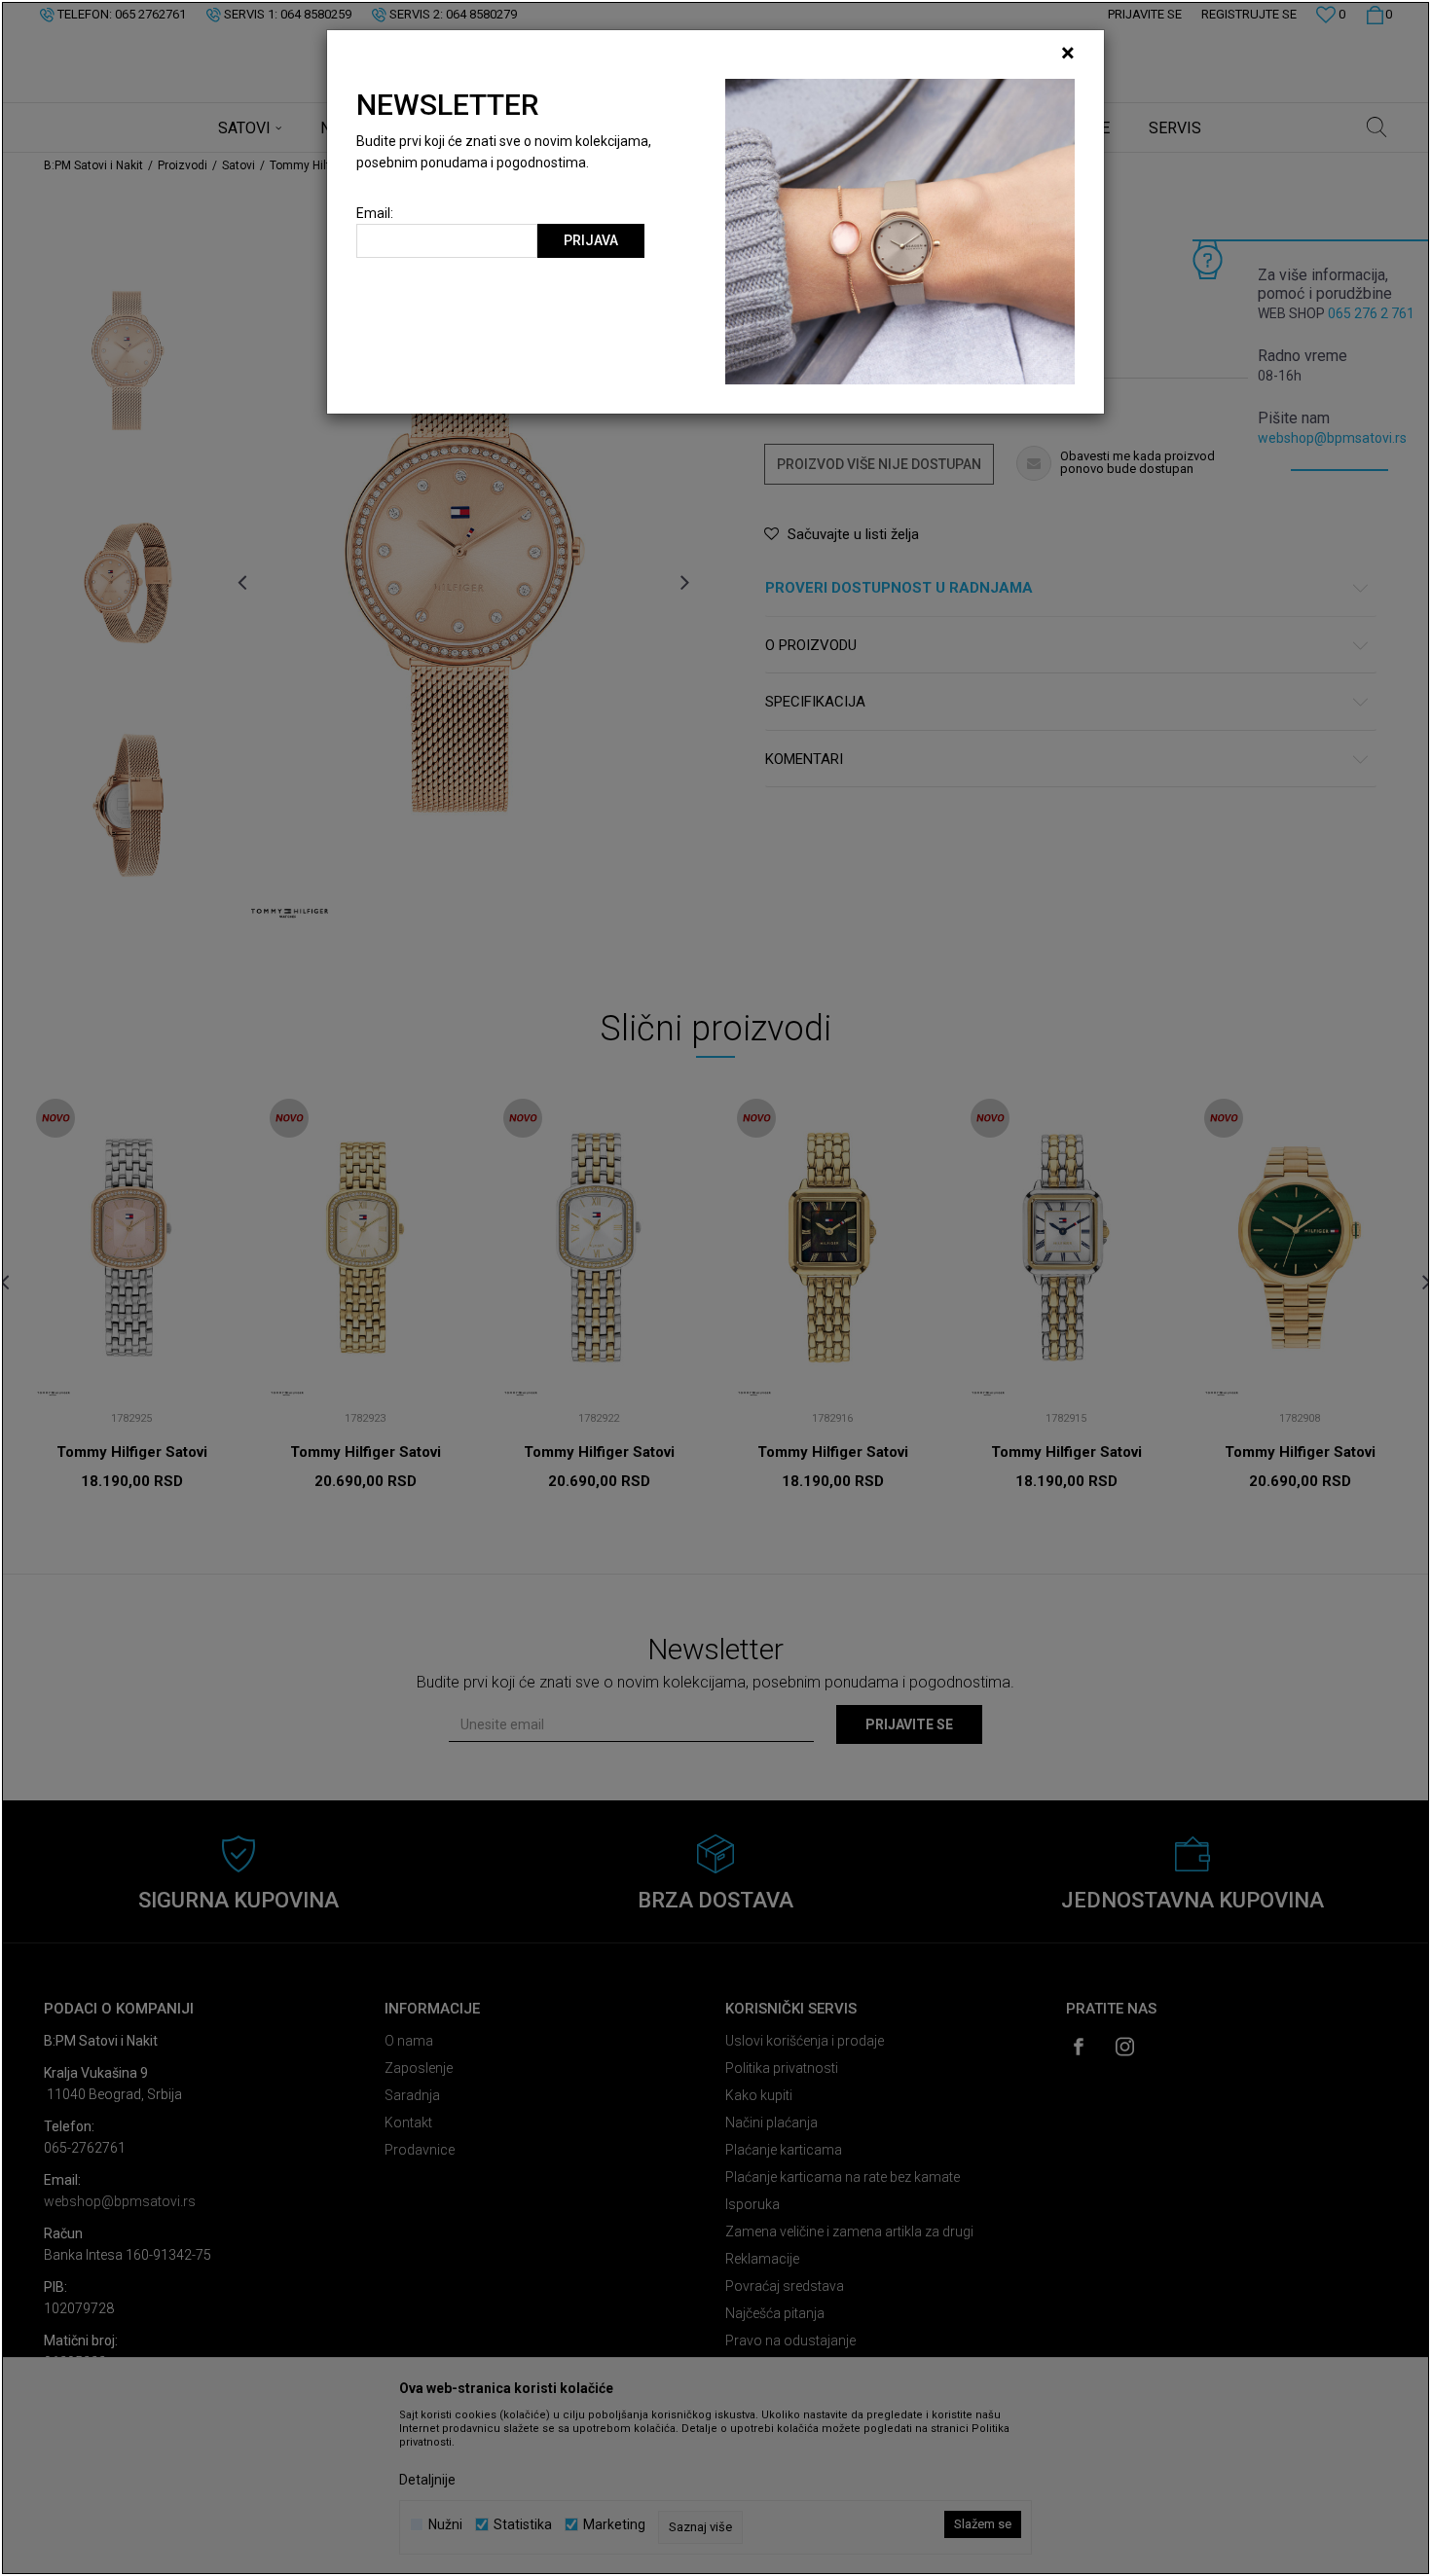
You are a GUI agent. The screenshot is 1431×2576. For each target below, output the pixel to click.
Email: (375, 214)
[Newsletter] (900, 231)
